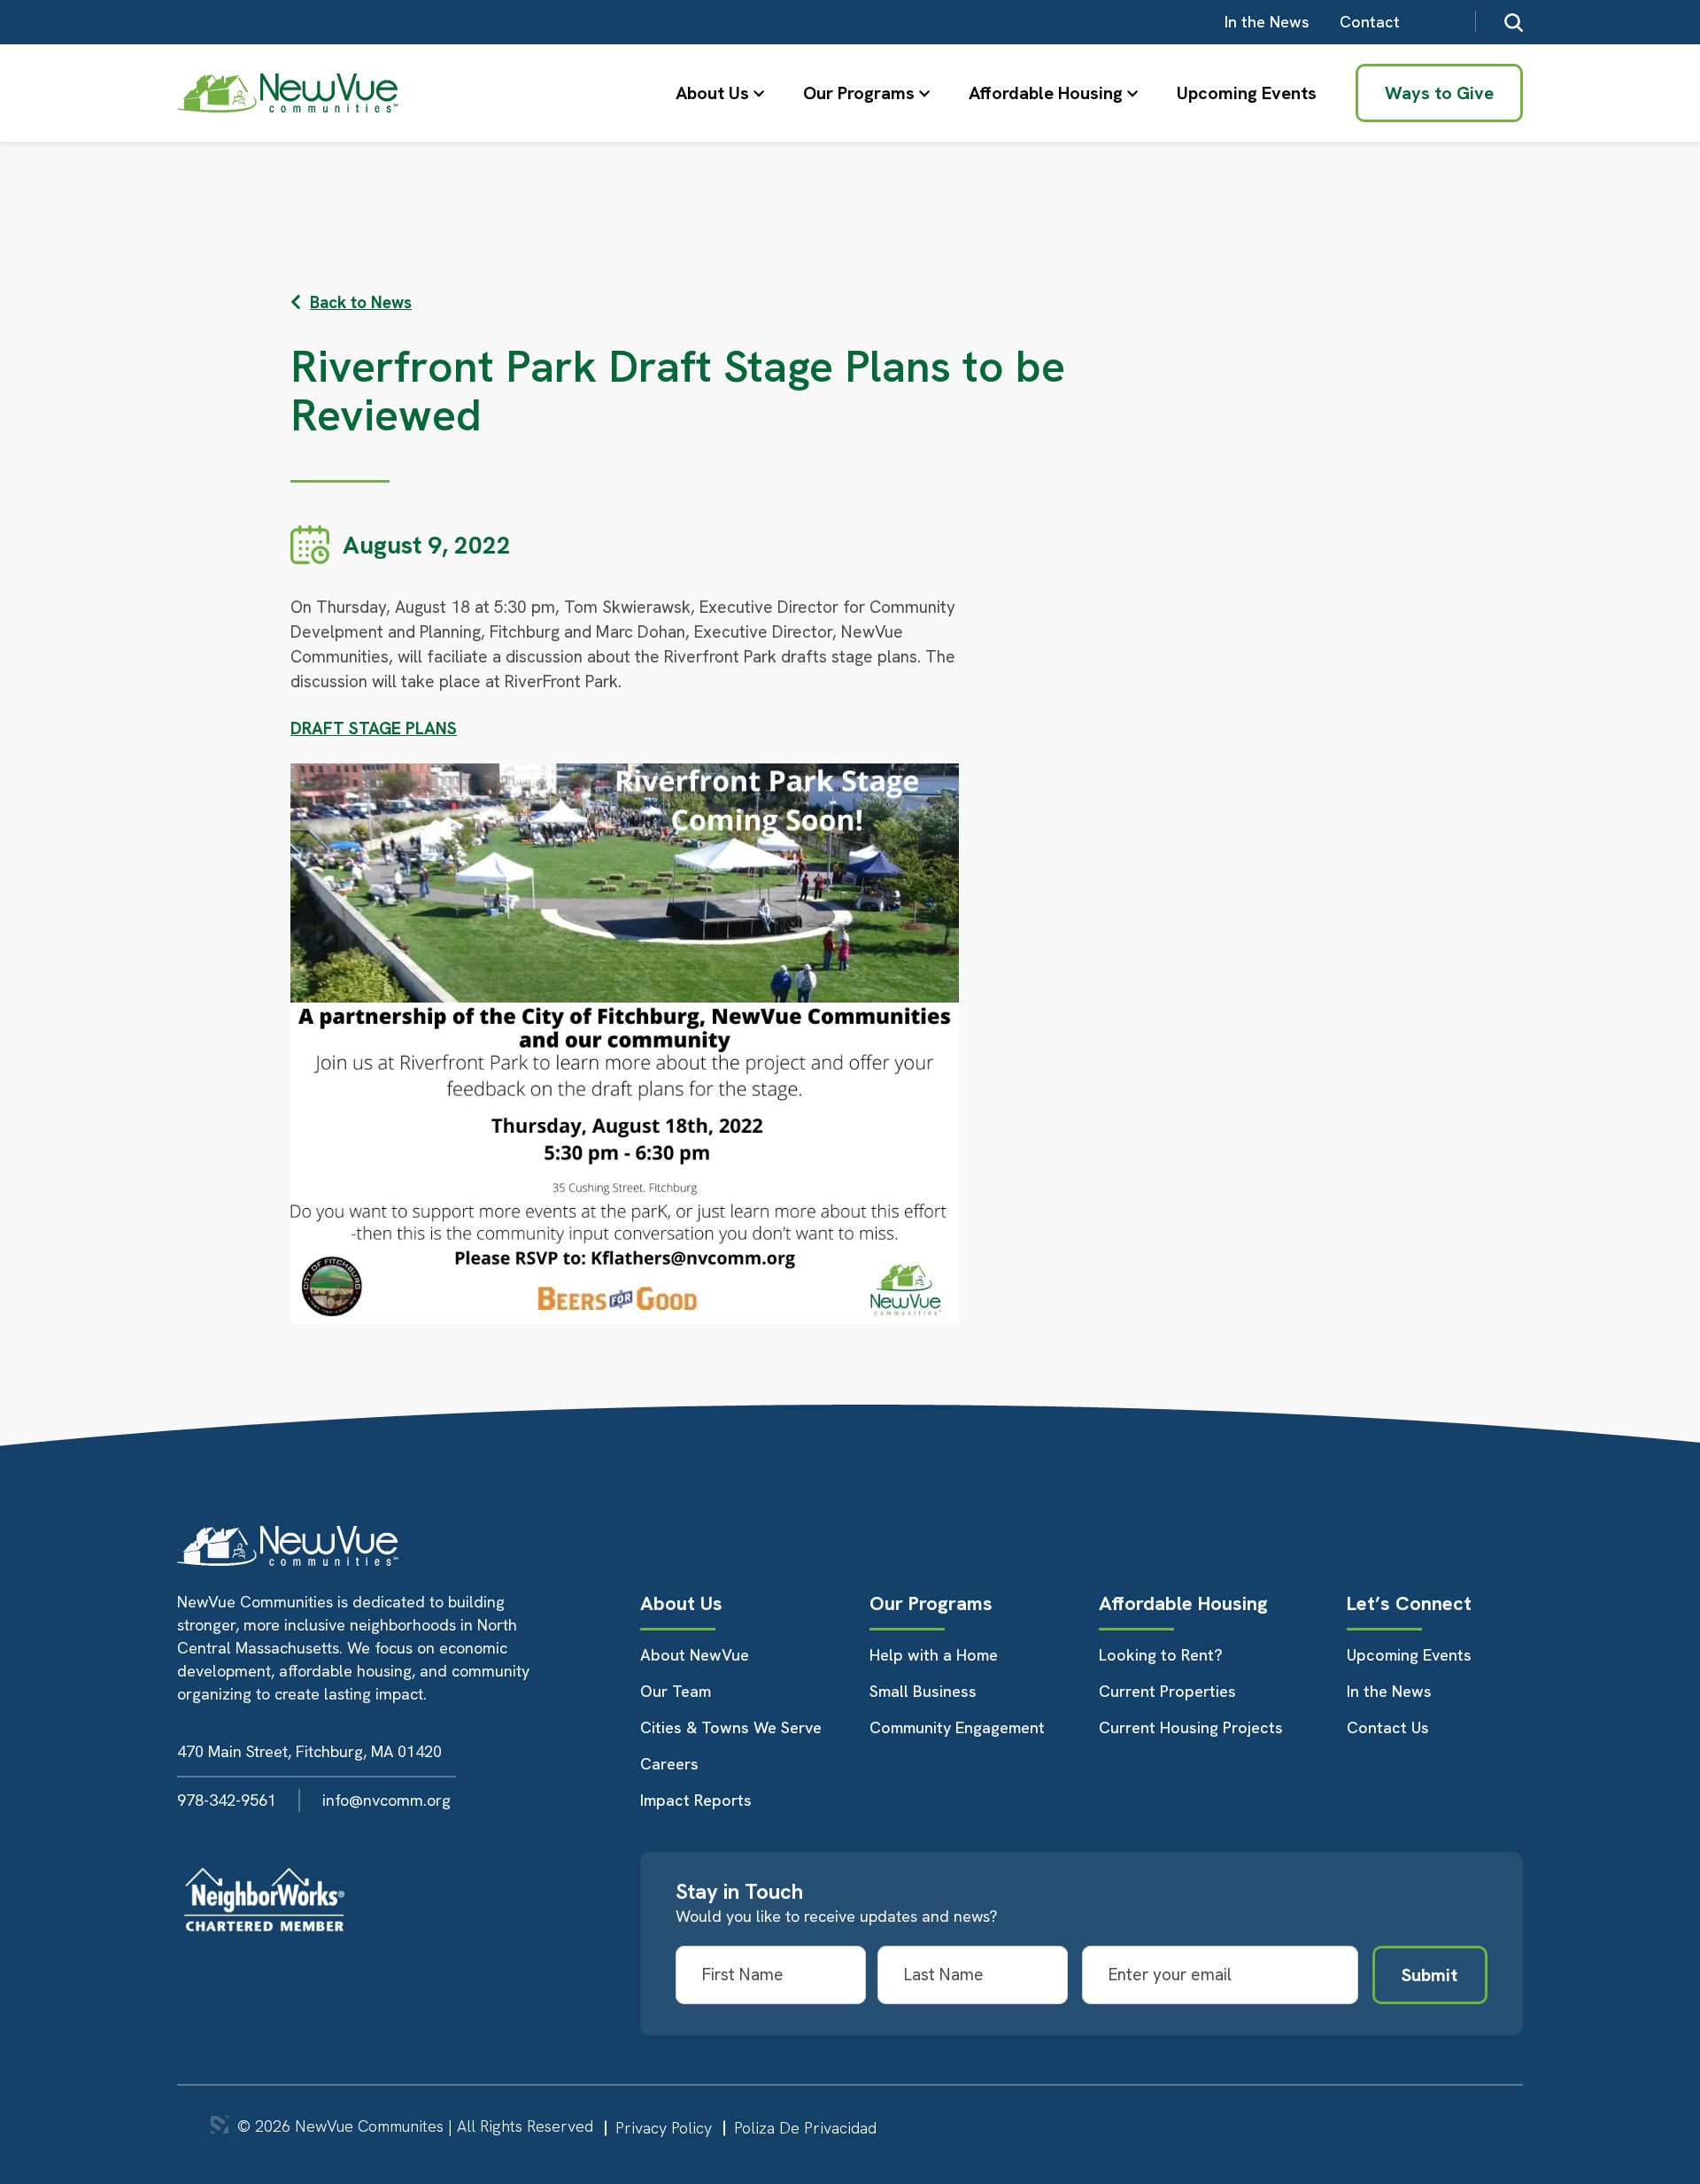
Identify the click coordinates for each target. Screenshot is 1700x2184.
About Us (712, 93)
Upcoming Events (1247, 93)
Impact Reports (696, 1800)
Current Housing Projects (1191, 1727)
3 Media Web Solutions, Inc (220, 2125)
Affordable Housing (1046, 93)
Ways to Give (1439, 93)
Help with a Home (934, 1655)
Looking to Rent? (1161, 1655)
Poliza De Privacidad (805, 2128)
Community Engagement (957, 1727)
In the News (1267, 22)
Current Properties (1167, 1691)
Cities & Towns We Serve (731, 1727)
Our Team (676, 1691)
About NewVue (695, 1655)
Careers (669, 1764)
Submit (1430, 1975)
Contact (1370, 22)
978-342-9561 (227, 1800)
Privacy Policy (664, 2128)
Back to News (361, 302)
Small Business (923, 1691)
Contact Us (1388, 1727)
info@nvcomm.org (386, 1800)
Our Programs (859, 93)
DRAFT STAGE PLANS (374, 728)
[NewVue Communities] (288, 93)
